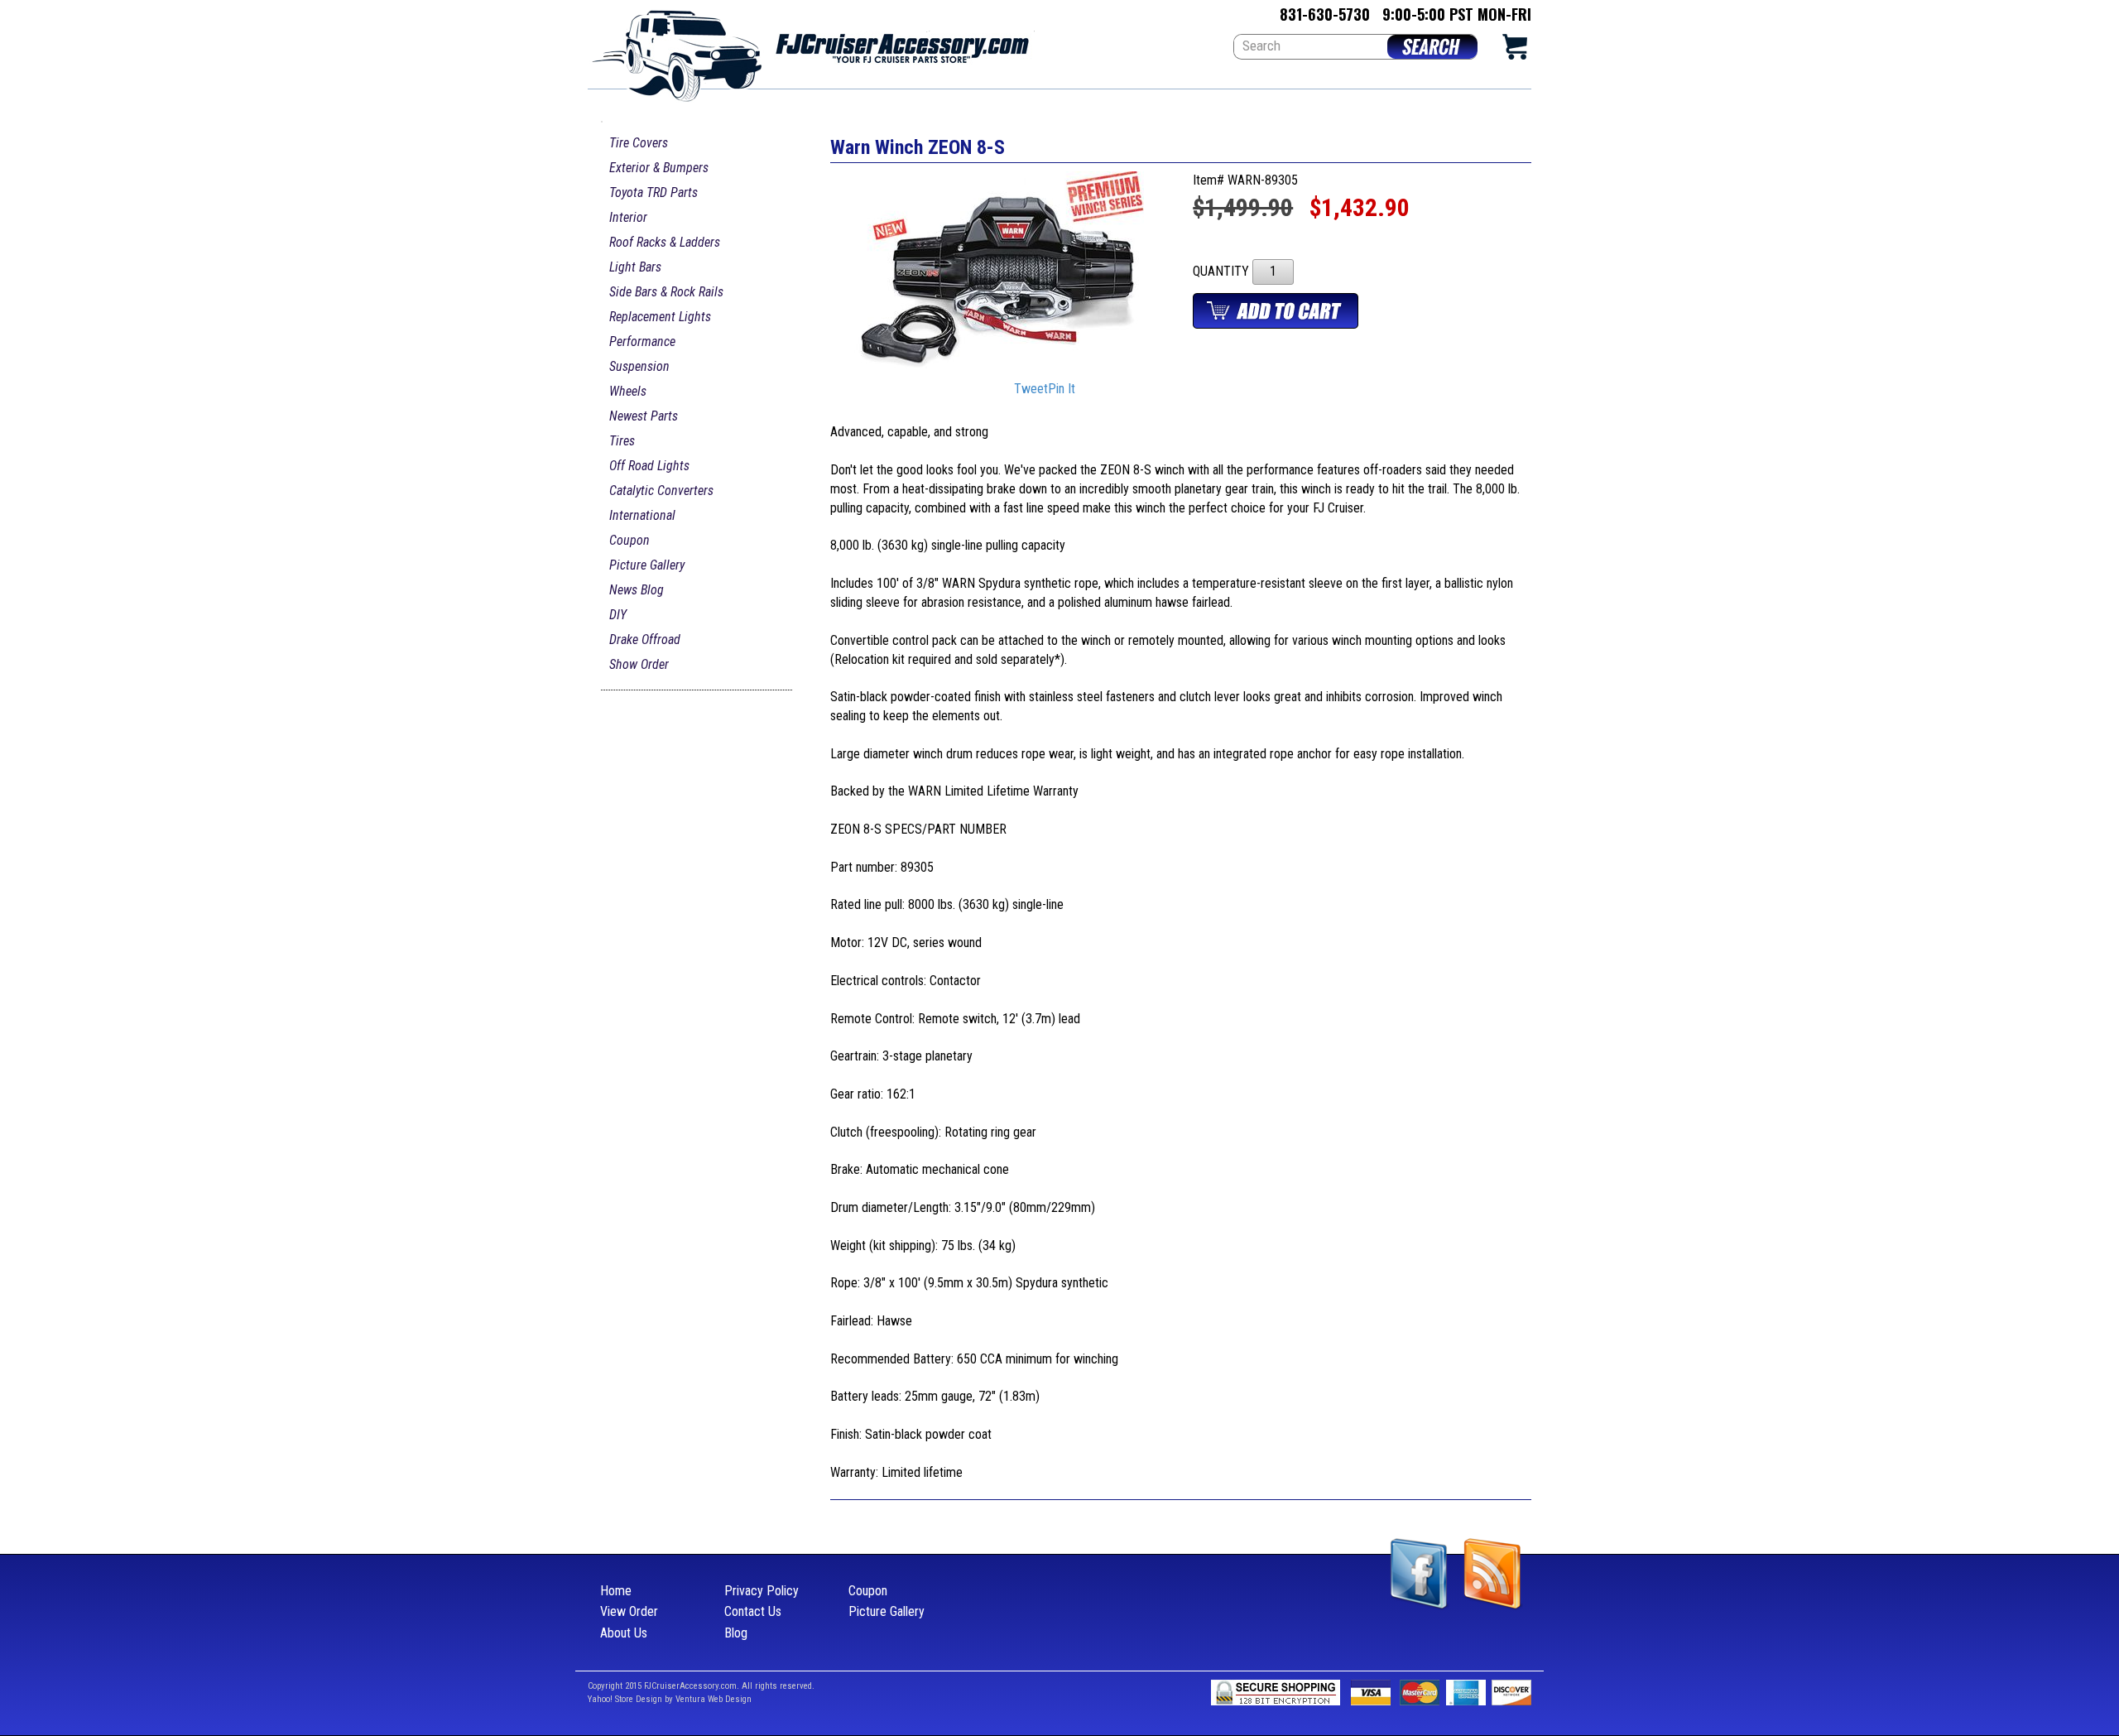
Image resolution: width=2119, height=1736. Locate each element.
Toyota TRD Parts (653, 192)
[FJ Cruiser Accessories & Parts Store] (811, 51)
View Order (629, 1611)
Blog (736, 1633)
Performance (642, 341)
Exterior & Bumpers (659, 168)
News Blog (637, 590)
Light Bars (635, 267)
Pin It (1062, 390)
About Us (624, 1633)
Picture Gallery (647, 565)
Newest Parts (644, 416)
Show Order (639, 664)
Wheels (628, 391)
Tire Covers (639, 143)
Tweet (1031, 390)
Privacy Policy (762, 1591)
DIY (618, 615)
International (642, 515)
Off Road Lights (649, 466)
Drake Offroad (645, 640)
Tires (622, 441)
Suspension (639, 366)
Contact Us (753, 1611)
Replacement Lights (660, 317)
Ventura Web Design (714, 1699)
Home (616, 1591)
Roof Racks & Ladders (665, 242)
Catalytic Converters (661, 491)
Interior (628, 217)
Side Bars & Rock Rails (666, 292)
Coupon (629, 540)
